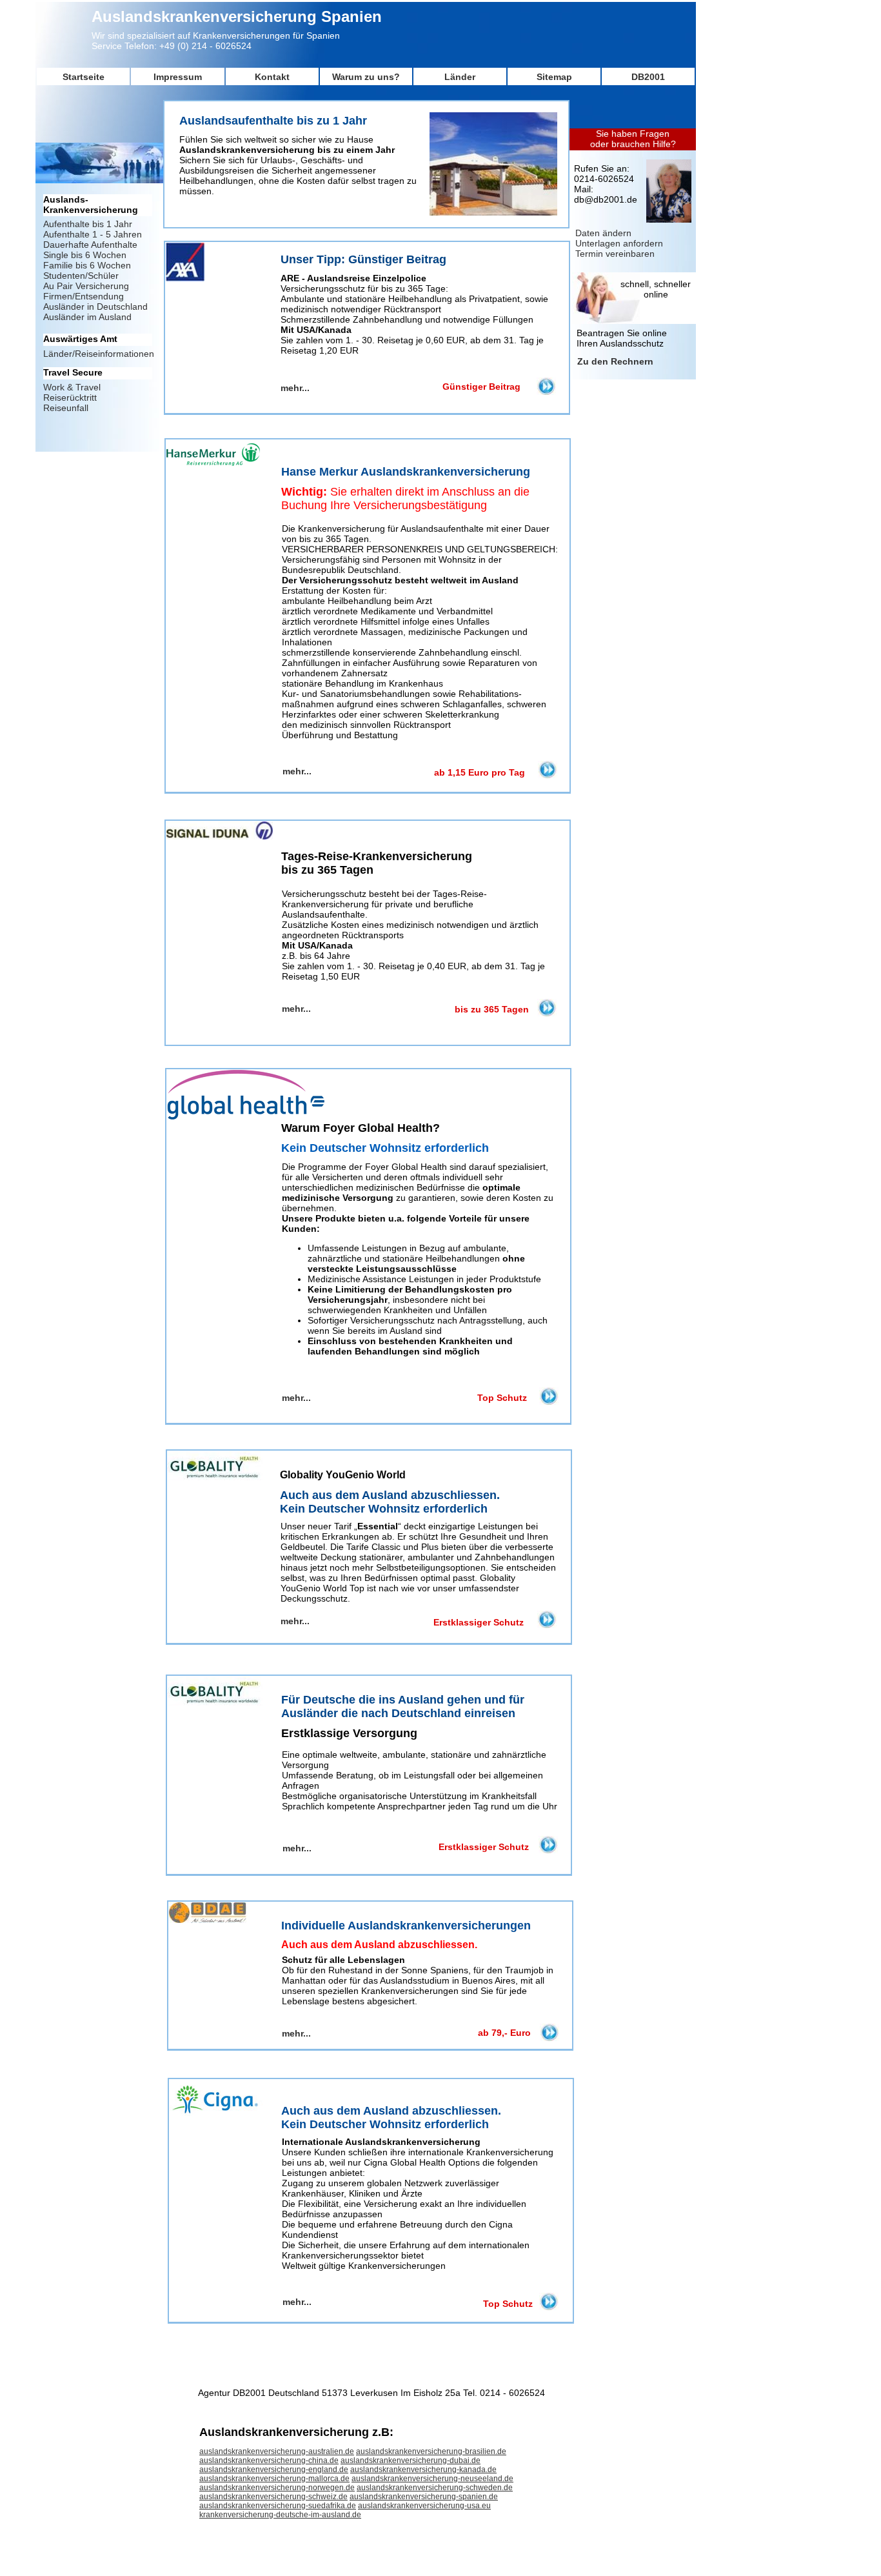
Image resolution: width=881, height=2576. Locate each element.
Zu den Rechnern (615, 361)
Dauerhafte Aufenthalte (90, 245)
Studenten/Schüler (81, 276)
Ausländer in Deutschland (95, 307)
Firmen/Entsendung (84, 296)
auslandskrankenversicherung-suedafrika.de (278, 2506)
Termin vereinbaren (615, 254)
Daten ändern (603, 233)
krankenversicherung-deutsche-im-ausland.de (280, 2515)
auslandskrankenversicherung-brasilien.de (431, 2451)
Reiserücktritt (70, 397)
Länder (460, 77)
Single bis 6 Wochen (85, 255)
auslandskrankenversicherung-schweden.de (435, 2488)
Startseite (84, 77)
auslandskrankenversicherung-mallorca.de (274, 2479)
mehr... (297, 2302)
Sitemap (554, 77)
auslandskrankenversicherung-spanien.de (424, 2497)
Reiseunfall (66, 408)
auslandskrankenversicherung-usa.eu (424, 2506)
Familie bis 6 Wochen (87, 265)
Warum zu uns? (366, 77)
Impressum (178, 77)
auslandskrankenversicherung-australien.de (277, 2451)
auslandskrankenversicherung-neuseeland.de (432, 2479)
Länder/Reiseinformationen (99, 354)
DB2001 (648, 77)
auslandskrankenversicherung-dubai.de (411, 2460)
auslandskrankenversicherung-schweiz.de (273, 2497)
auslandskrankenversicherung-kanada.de (423, 2470)
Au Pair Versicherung (86, 286)
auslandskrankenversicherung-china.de (269, 2460)
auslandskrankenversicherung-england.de (274, 2470)
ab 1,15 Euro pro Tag (480, 772)
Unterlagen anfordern (619, 243)
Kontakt (272, 77)
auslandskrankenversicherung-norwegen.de (277, 2488)
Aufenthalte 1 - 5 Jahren (93, 234)
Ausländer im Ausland (87, 317)
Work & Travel (72, 387)
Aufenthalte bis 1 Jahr (88, 224)
